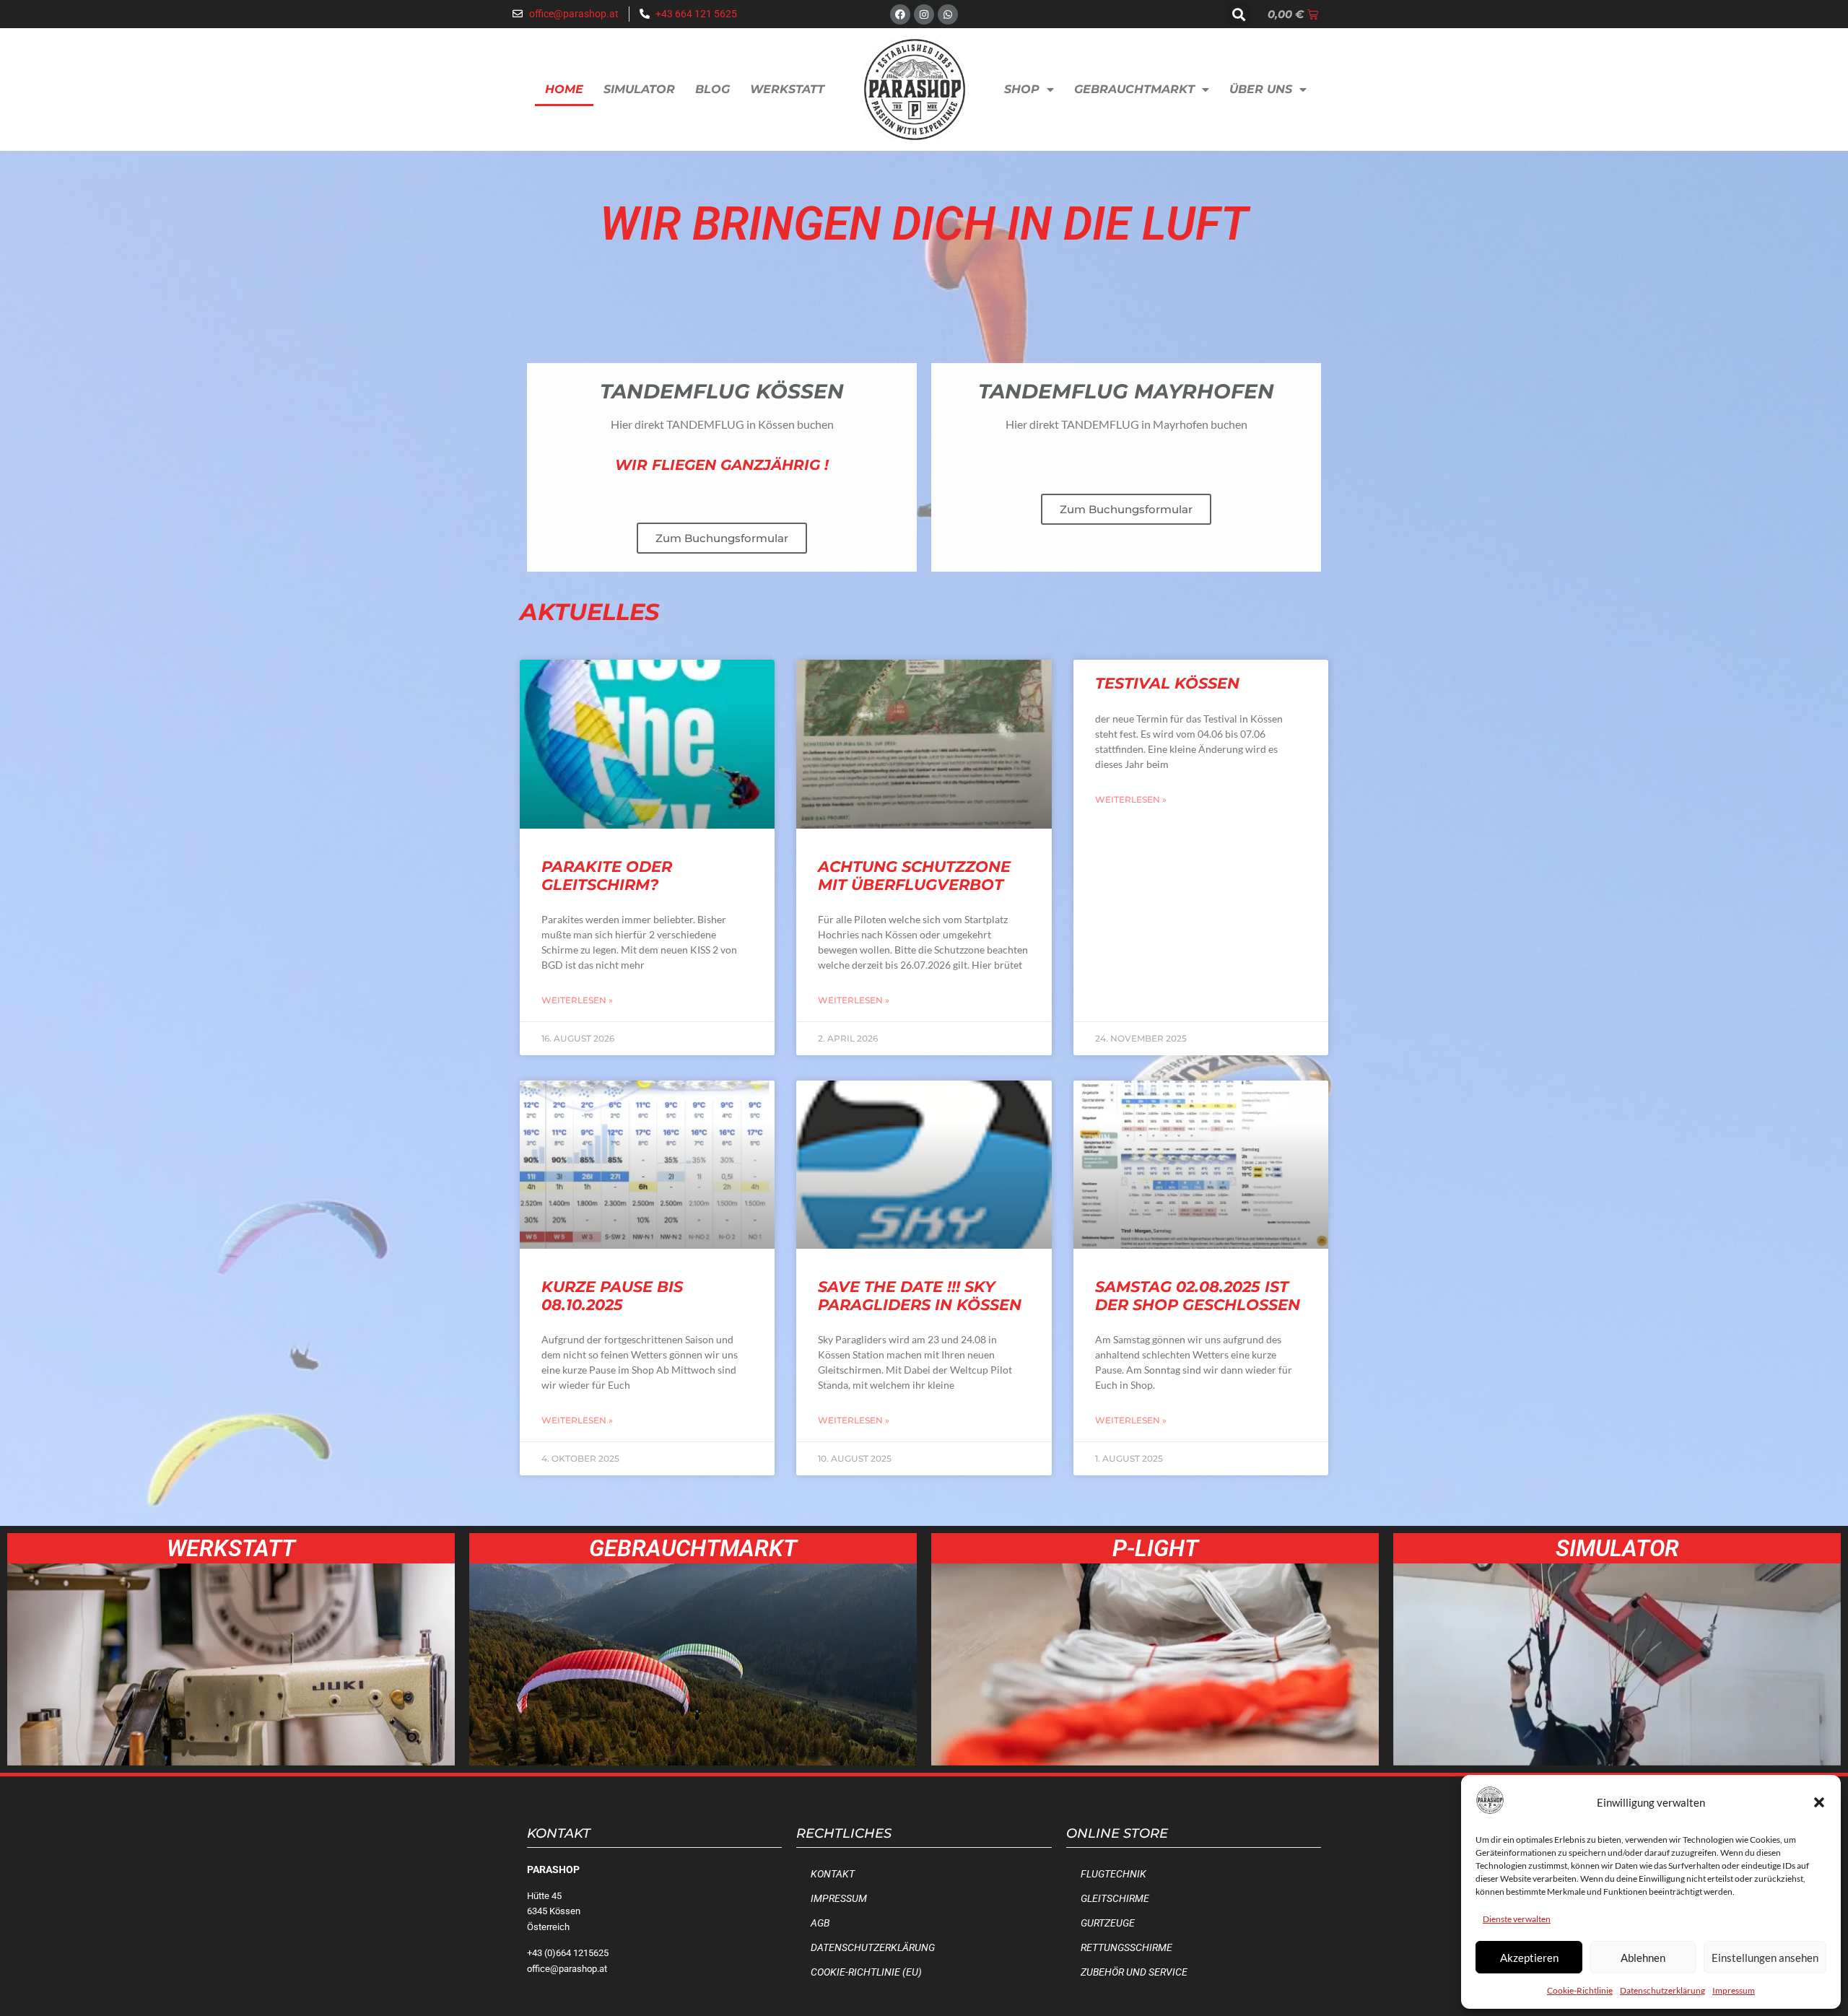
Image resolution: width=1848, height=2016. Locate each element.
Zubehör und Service (1134, 1972)
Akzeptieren (1529, 1958)
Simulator (639, 89)
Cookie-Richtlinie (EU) (866, 1972)
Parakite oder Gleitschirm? (607, 876)
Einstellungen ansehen (1765, 1958)
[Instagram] (924, 14)
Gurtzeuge (1108, 1923)
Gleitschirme (1115, 1899)
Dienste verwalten (1517, 1919)
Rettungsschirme (1126, 1948)
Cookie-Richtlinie (1580, 1990)
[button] (1819, 1802)
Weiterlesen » (577, 1000)
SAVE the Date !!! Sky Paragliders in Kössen (920, 1296)
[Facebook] (900, 14)
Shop (1022, 89)
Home (564, 89)
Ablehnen (1643, 1958)
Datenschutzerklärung (1662, 1990)
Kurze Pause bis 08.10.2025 (612, 1296)
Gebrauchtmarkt (1134, 89)
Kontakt (833, 1874)
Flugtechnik (1113, 1874)
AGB (820, 1923)
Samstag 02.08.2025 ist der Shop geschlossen (1198, 1296)
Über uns (1261, 89)
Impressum (1734, 1990)
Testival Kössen (1167, 683)
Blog (712, 89)
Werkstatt (787, 89)
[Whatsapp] (948, 14)
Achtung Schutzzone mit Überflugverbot (914, 876)
